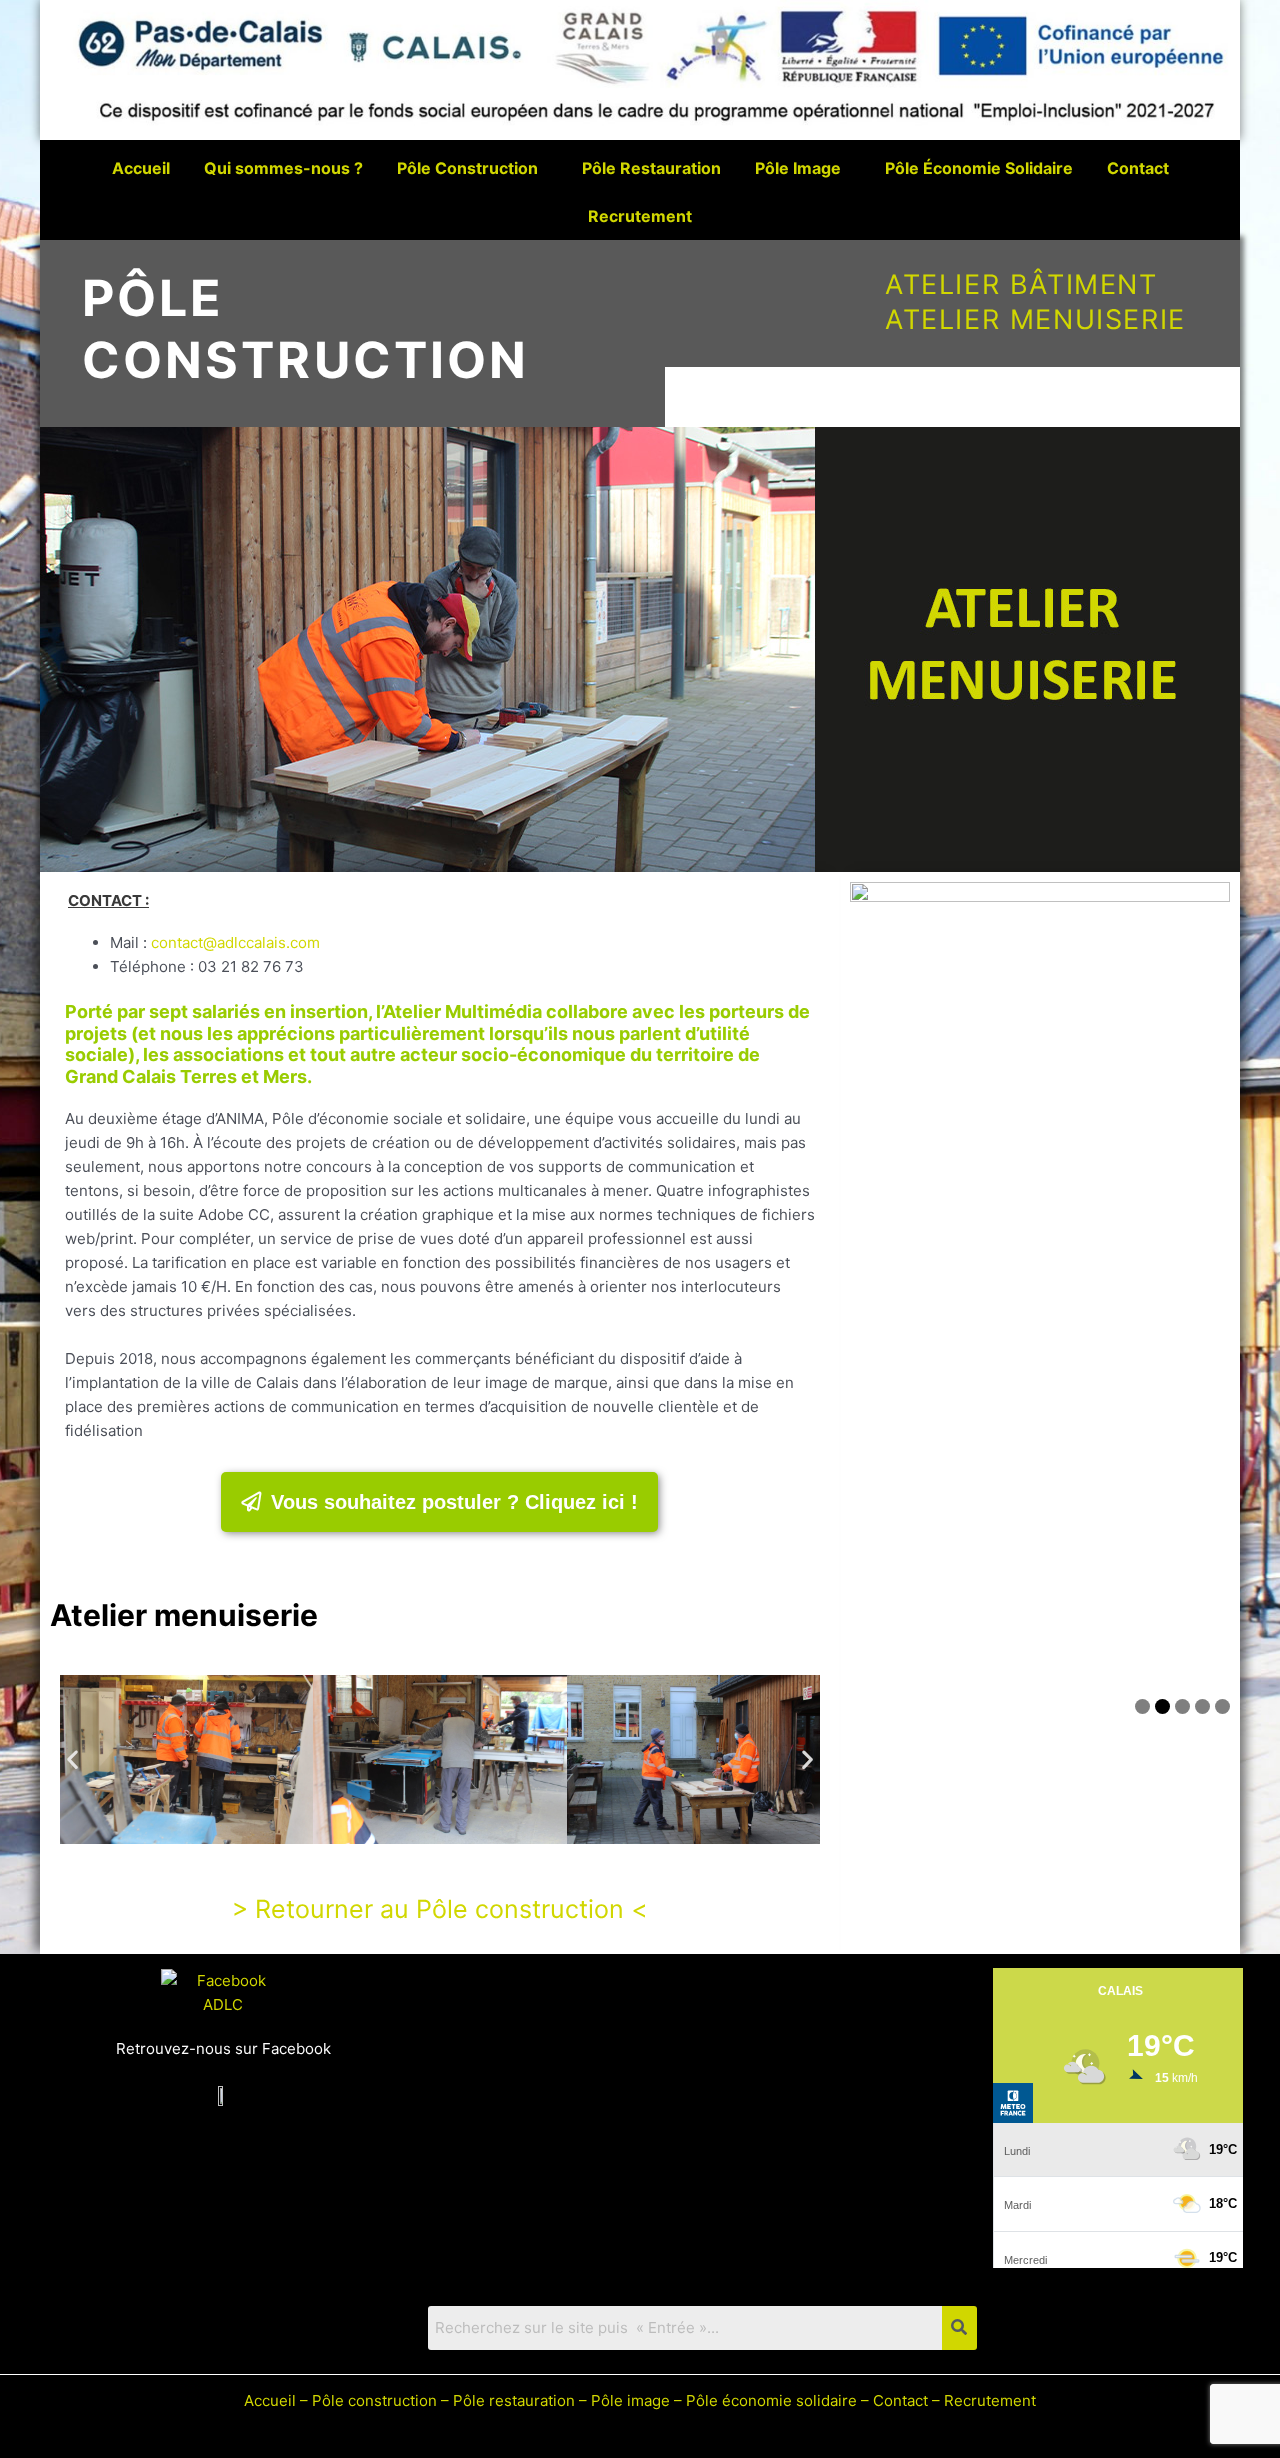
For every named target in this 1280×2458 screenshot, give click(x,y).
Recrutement (640, 216)
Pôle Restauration (651, 168)
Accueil (141, 168)
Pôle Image (798, 168)
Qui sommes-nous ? (283, 168)
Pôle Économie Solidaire (979, 168)
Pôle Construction (467, 168)
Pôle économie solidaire (771, 2400)
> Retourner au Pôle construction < (439, 1909)
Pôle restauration (514, 2400)
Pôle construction (374, 2400)
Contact (1138, 168)
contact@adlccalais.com (235, 942)
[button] (72, 1759)
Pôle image (630, 2400)
